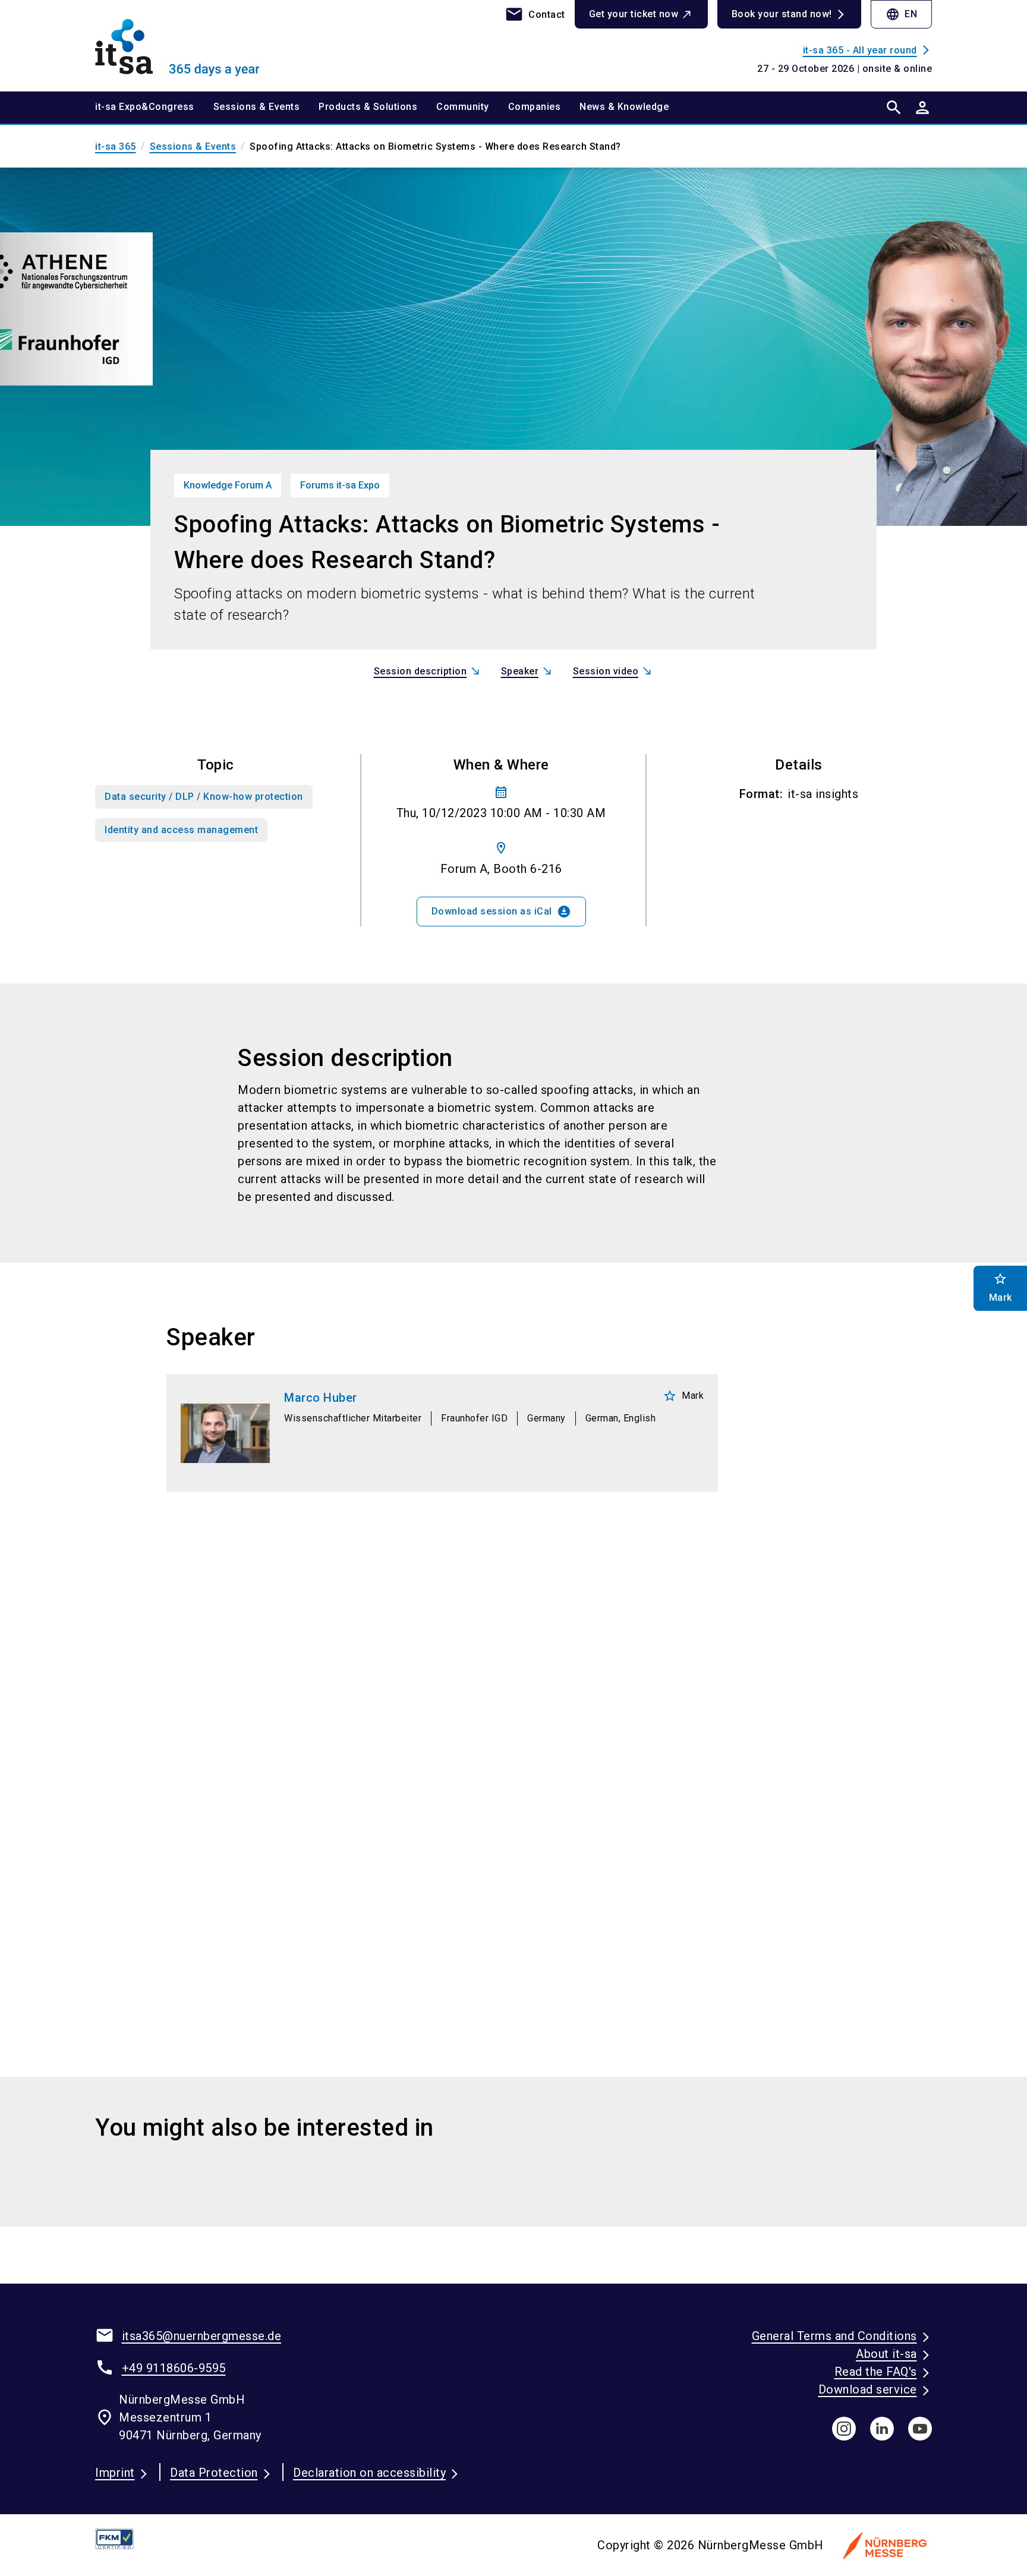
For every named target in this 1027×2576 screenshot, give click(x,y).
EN (901, 14)
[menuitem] (154, 108)
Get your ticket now (634, 14)
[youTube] (920, 2429)
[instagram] (844, 2429)
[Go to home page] (193, 45)
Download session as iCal (501, 912)
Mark (683, 1396)
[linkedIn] (882, 2429)
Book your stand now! (782, 14)
